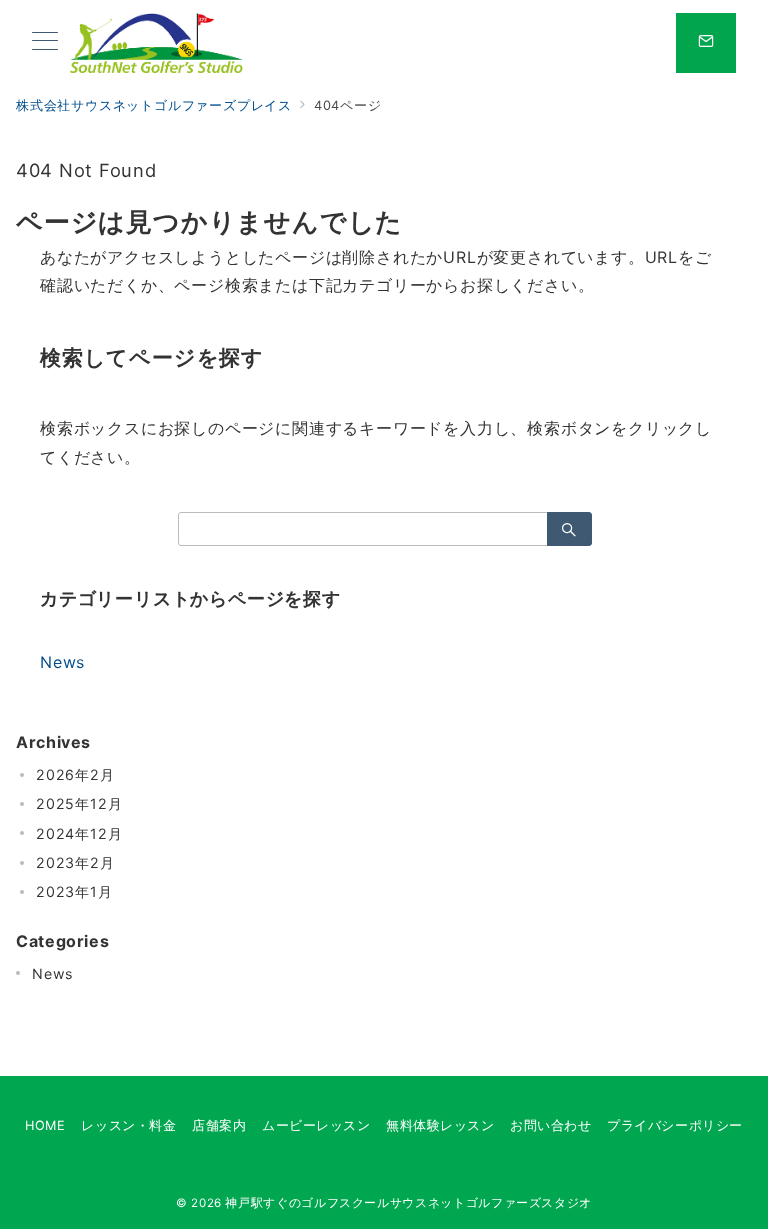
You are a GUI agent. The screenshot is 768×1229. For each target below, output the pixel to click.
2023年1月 (74, 891)
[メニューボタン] (45, 42)
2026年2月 (75, 774)
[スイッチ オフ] (706, 43)
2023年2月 (75, 862)
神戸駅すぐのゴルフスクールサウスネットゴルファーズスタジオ (408, 1203)
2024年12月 (79, 833)
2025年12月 (79, 803)
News (62, 662)
